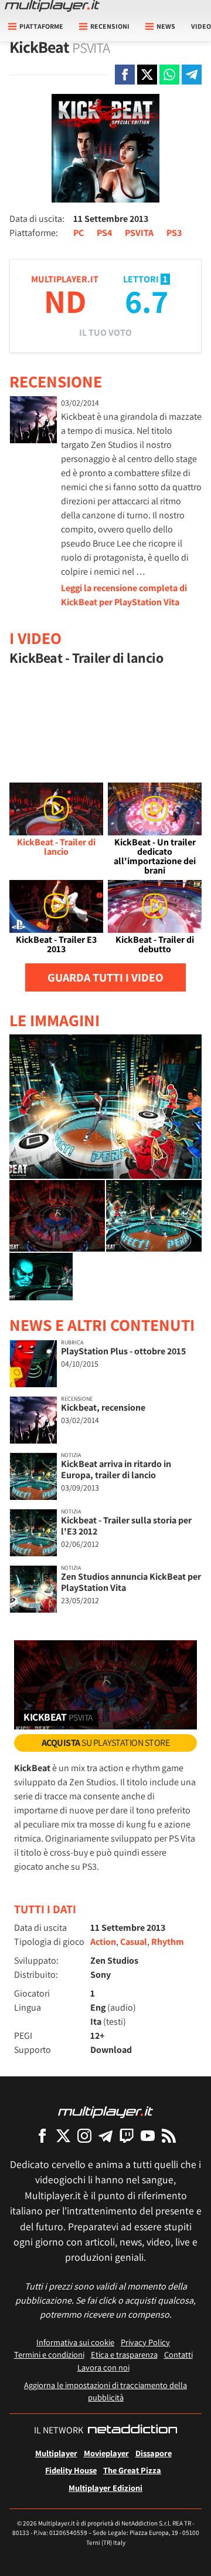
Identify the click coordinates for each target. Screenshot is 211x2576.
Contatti (178, 2354)
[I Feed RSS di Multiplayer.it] (169, 2135)
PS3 (174, 233)
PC (79, 233)
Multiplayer (56, 2453)
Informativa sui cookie (75, 2342)
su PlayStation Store (106, 1743)
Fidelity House (71, 2470)
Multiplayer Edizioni (105, 2488)
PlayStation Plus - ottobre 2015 (123, 1351)
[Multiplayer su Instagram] (84, 2135)
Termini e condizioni (49, 2354)
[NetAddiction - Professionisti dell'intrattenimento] (132, 2430)
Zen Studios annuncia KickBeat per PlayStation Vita (131, 1582)
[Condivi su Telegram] (192, 75)
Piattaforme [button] (41, 26)
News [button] (166, 26)
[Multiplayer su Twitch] (127, 2135)
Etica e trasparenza (124, 2354)
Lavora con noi (103, 2367)
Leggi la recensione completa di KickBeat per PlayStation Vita (124, 595)
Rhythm (168, 1942)
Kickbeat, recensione (103, 1407)
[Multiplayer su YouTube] (148, 2135)
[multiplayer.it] (105, 2111)
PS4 (104, 233)
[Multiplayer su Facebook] (42, 2135)
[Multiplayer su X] (63, 2135)
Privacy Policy (145, 2342)
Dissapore (154, 2453)
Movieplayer (106, 2453)
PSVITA (139, 233)
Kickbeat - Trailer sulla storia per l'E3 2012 (126, 1526)
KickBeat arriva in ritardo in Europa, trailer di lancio (116, 1469)
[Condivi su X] (147, 75)
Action (103, 1942)
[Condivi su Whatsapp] (169, 75)
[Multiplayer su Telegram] (105, 2135)
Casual (134, 1942)
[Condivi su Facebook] (125, 75)
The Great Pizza (132, 2470)
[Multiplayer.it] (52, 6)
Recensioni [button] (110, 26)
